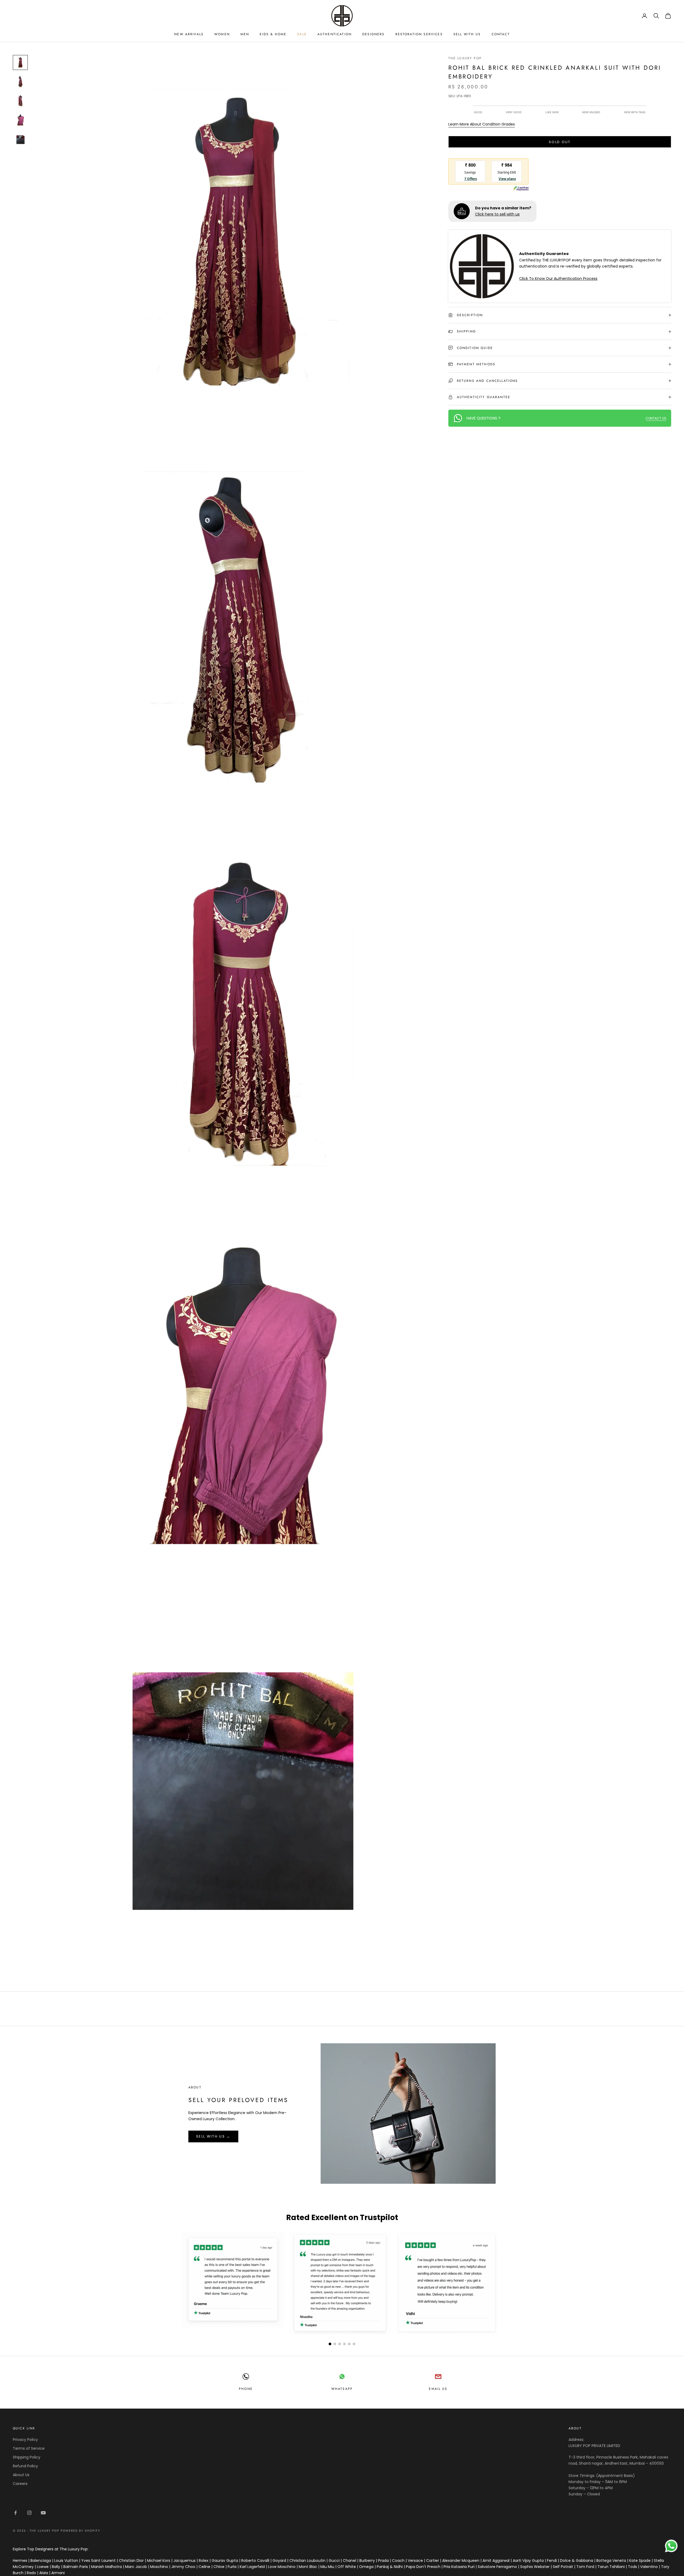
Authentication (335, 34)
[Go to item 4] (20, 120)
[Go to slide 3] (340, 2344)
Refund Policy (25, 2466)
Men (245, 34)
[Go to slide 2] (335, 2344)
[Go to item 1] (20, 62)
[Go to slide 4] (344, 2344)
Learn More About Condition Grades (482, 124)
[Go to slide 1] (330, 2344)
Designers (373, 34)
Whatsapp (342, 2389)
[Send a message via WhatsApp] (671, 2546)
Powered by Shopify (81, 2531)
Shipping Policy (27, 2457)
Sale (302, 34)
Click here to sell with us (497, 214)
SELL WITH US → (213, 2136)
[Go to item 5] (20, 139)
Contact (501, 34)
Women (222, 34)
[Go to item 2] (20, 82)
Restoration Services (419, 34)
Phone (246, 2389)
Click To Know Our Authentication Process (558, 279)
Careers (20, 2484)
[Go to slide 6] (354, 2344)
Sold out (560, 142)
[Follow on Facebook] (15, 2513)
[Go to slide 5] (349, 2344)
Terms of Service (29, 2448)
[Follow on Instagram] (29, 2513)
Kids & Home (273, 34)
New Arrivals (189, 34)
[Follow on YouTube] (43, 2513)
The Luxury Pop (465, 58)
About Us (21, 2475)
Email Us (438, 2389)
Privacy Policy (25, 2440)
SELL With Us (467, 34)
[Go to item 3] (20, 101)
